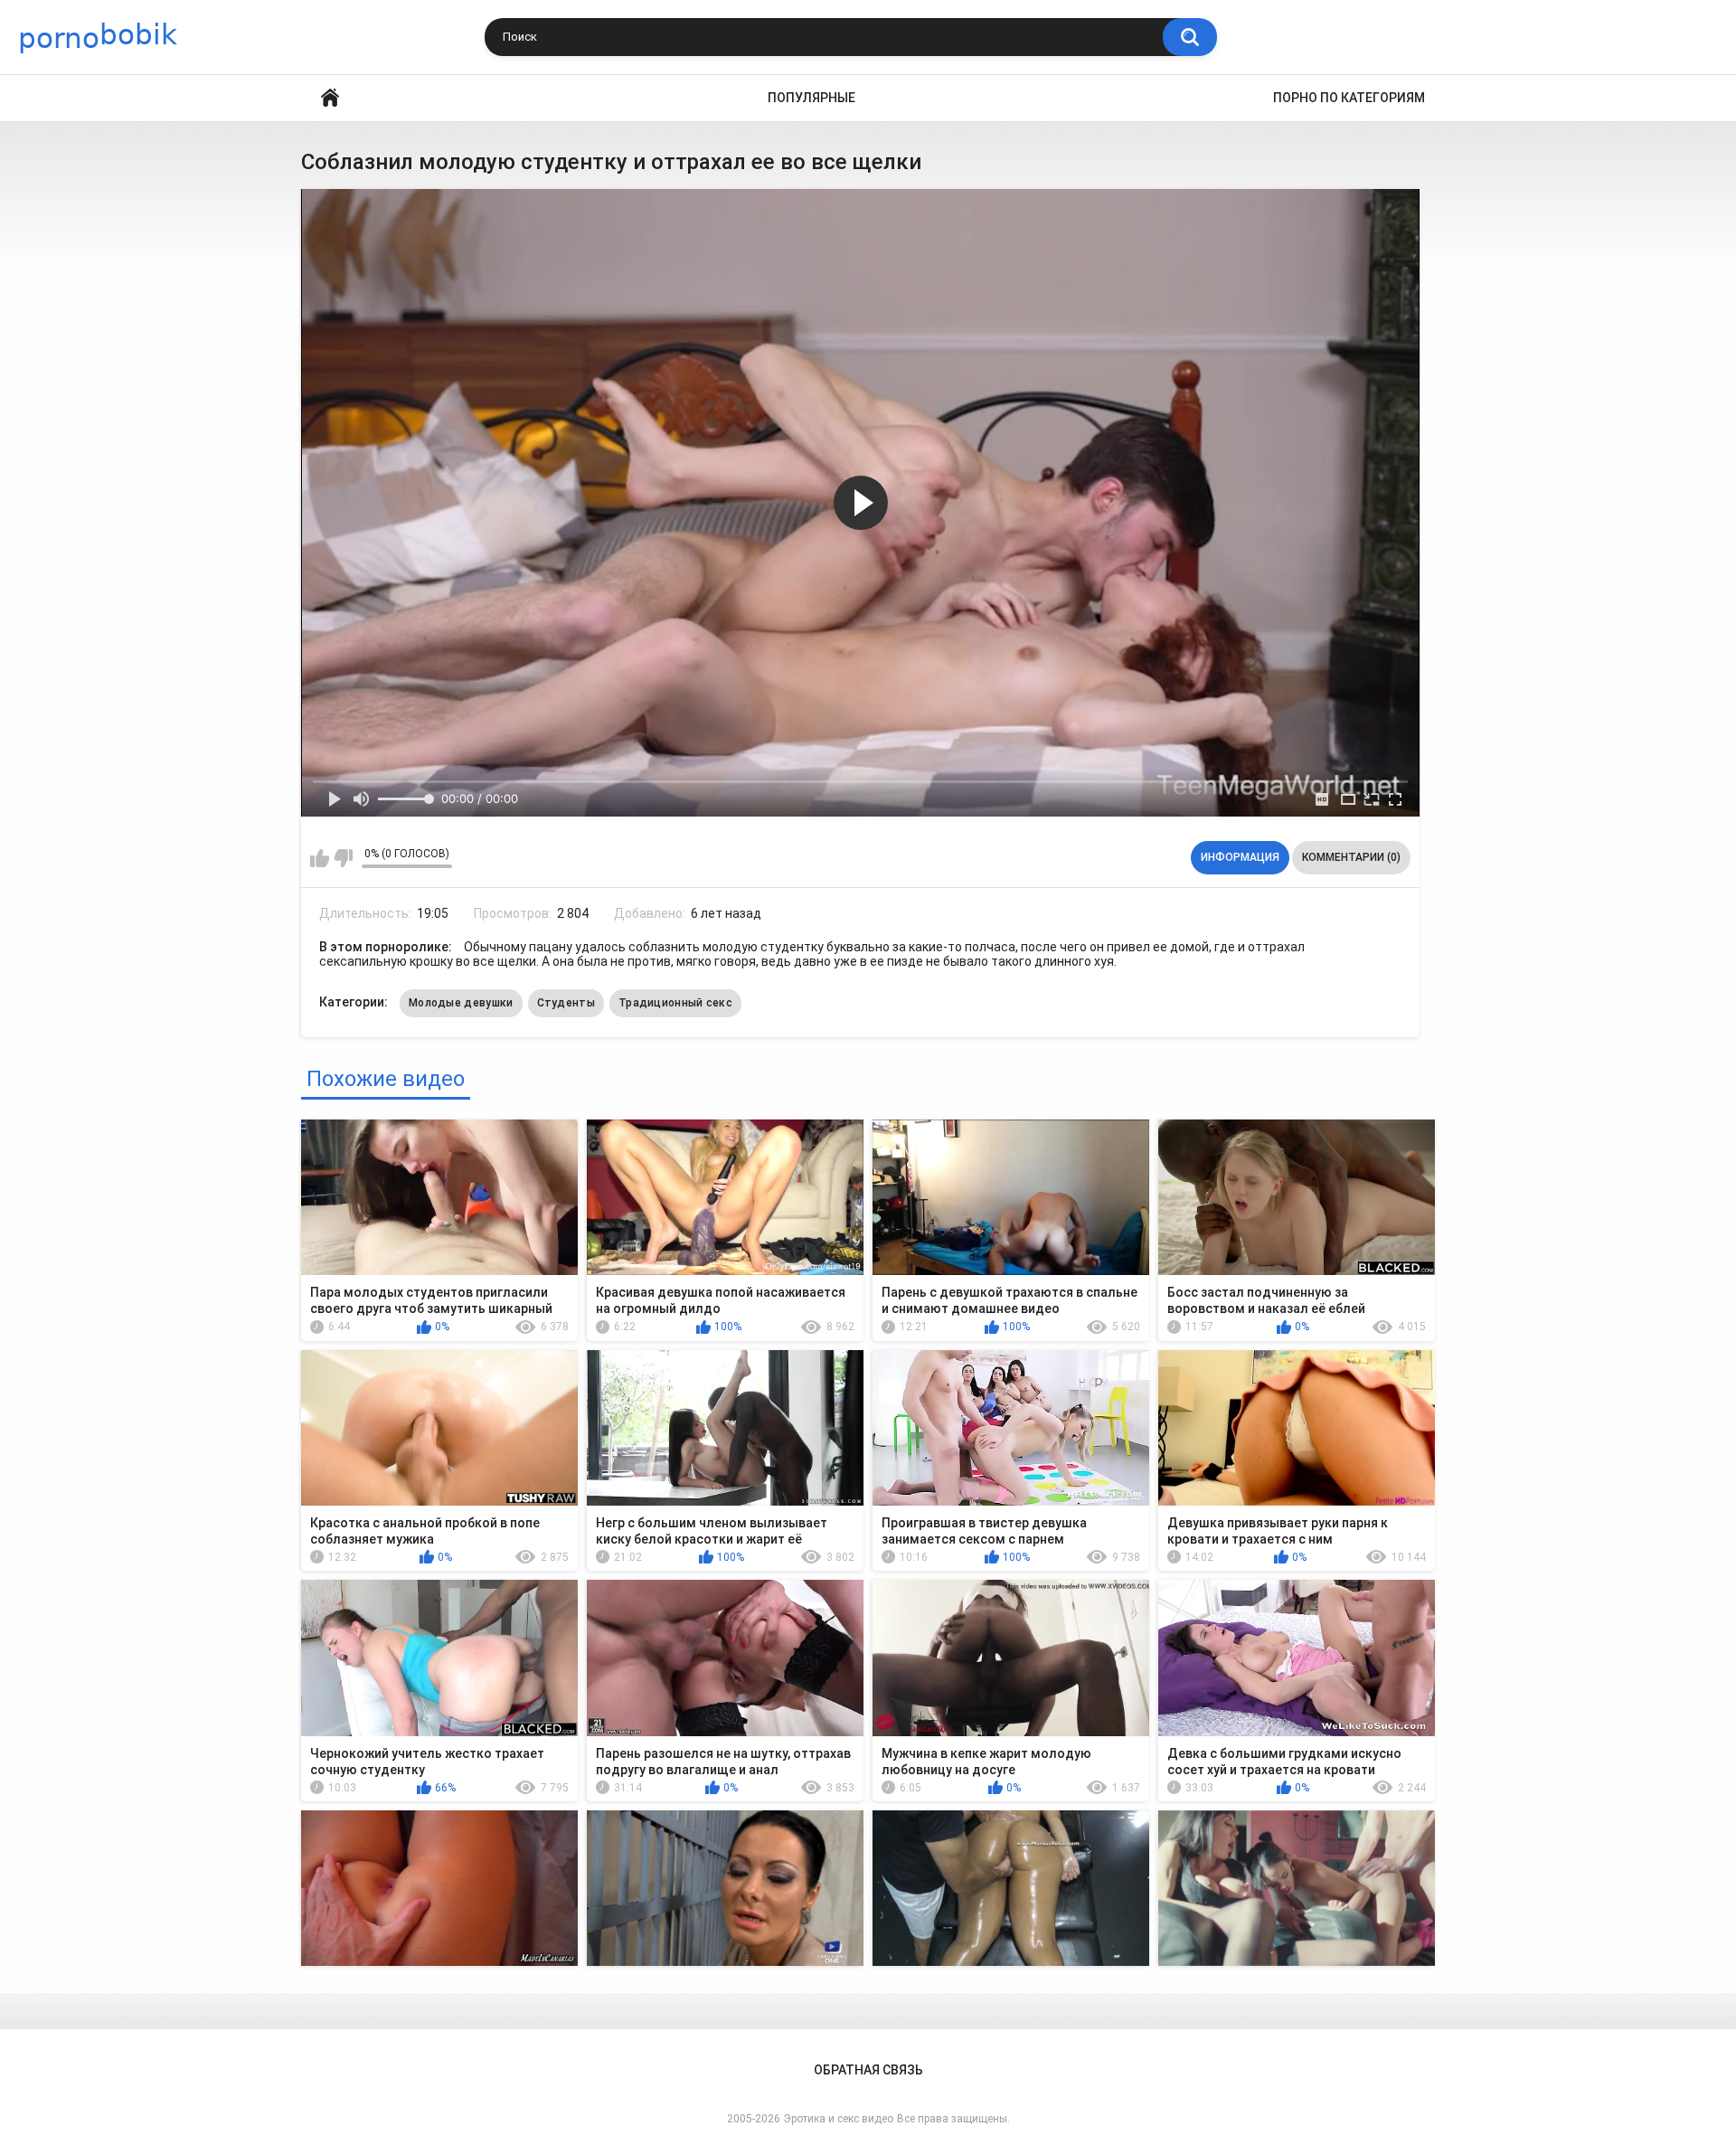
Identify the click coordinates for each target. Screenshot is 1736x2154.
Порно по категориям (1349, 98)
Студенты (566, 1003)
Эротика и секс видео (839, 2119)
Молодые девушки (461, 1003)
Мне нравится (320, 858)
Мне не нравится (343, 858)
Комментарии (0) (1351, 857)
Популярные (811, 98)
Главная (330, 98)
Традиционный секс (675, 1003)
